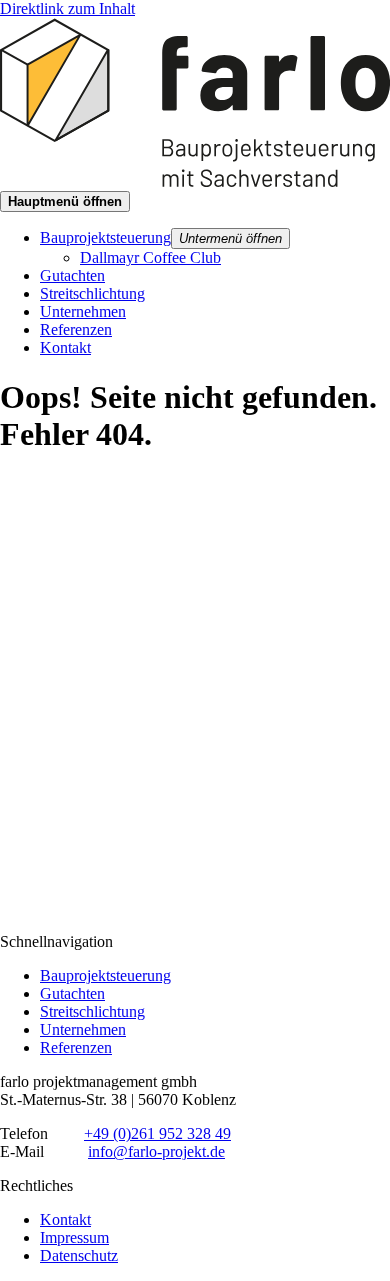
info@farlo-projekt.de (156, 1151)
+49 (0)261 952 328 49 (157, 1133)
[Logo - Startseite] (195, 181)
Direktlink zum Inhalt (67, 8)
